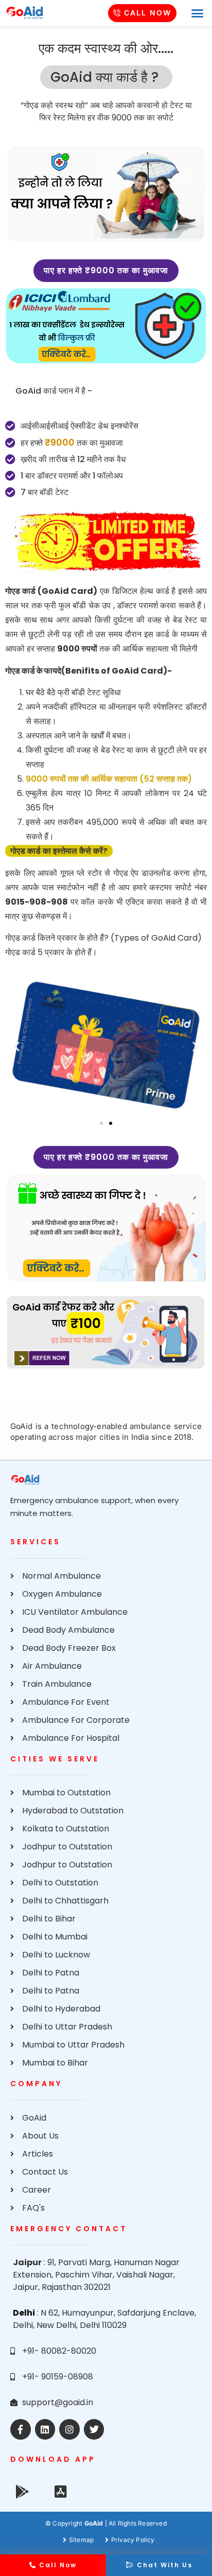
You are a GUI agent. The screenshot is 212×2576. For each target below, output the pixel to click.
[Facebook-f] (21, 2429)
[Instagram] (69, 2429)
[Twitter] (94, 2429)
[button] (197, 13)
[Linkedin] (45, 2429)
